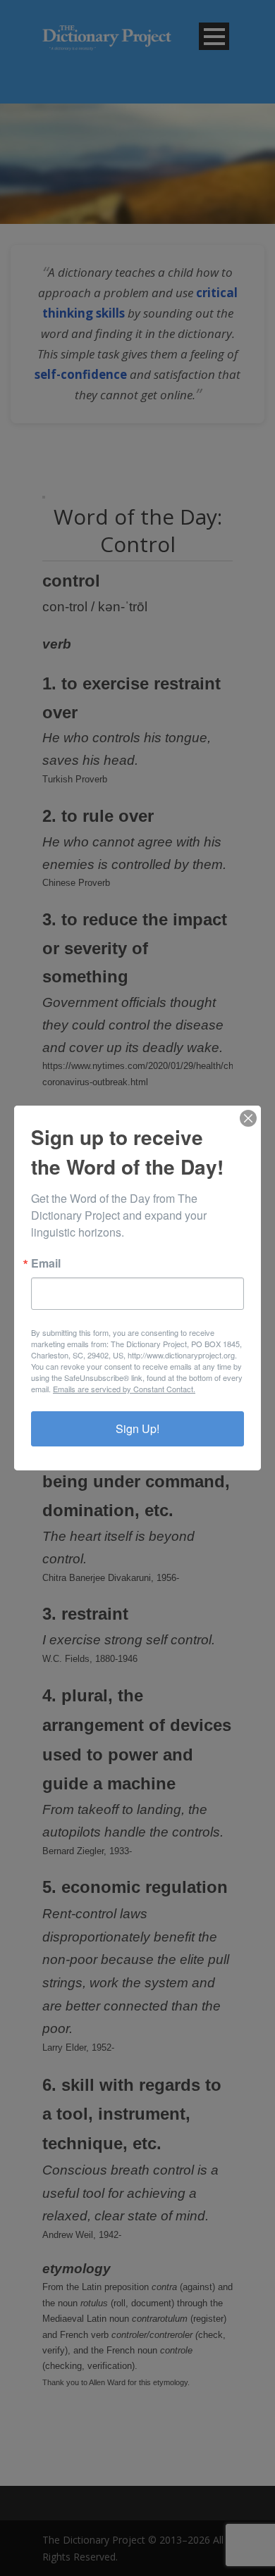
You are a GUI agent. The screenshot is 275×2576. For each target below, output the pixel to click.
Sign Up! (137, 1428)
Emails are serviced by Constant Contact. (124, 1389)
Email (46, 1263)
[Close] (248, 1118)
